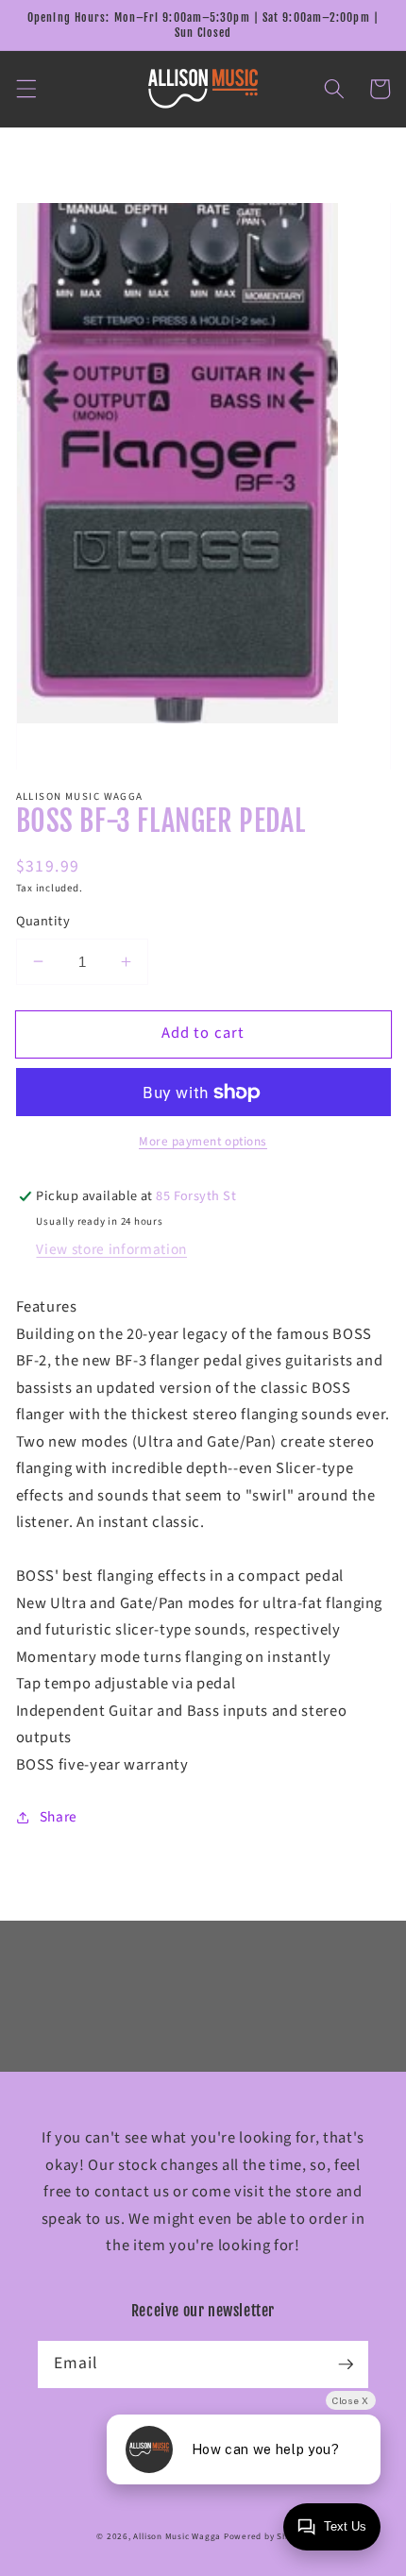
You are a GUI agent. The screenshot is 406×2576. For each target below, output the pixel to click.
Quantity (43, 922)
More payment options (203, 1141)
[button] (25, 89)
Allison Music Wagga (177, 2537)
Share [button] (59, 1817)
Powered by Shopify (267, 2537)
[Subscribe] (346, 2364)
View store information (111, 1249)
